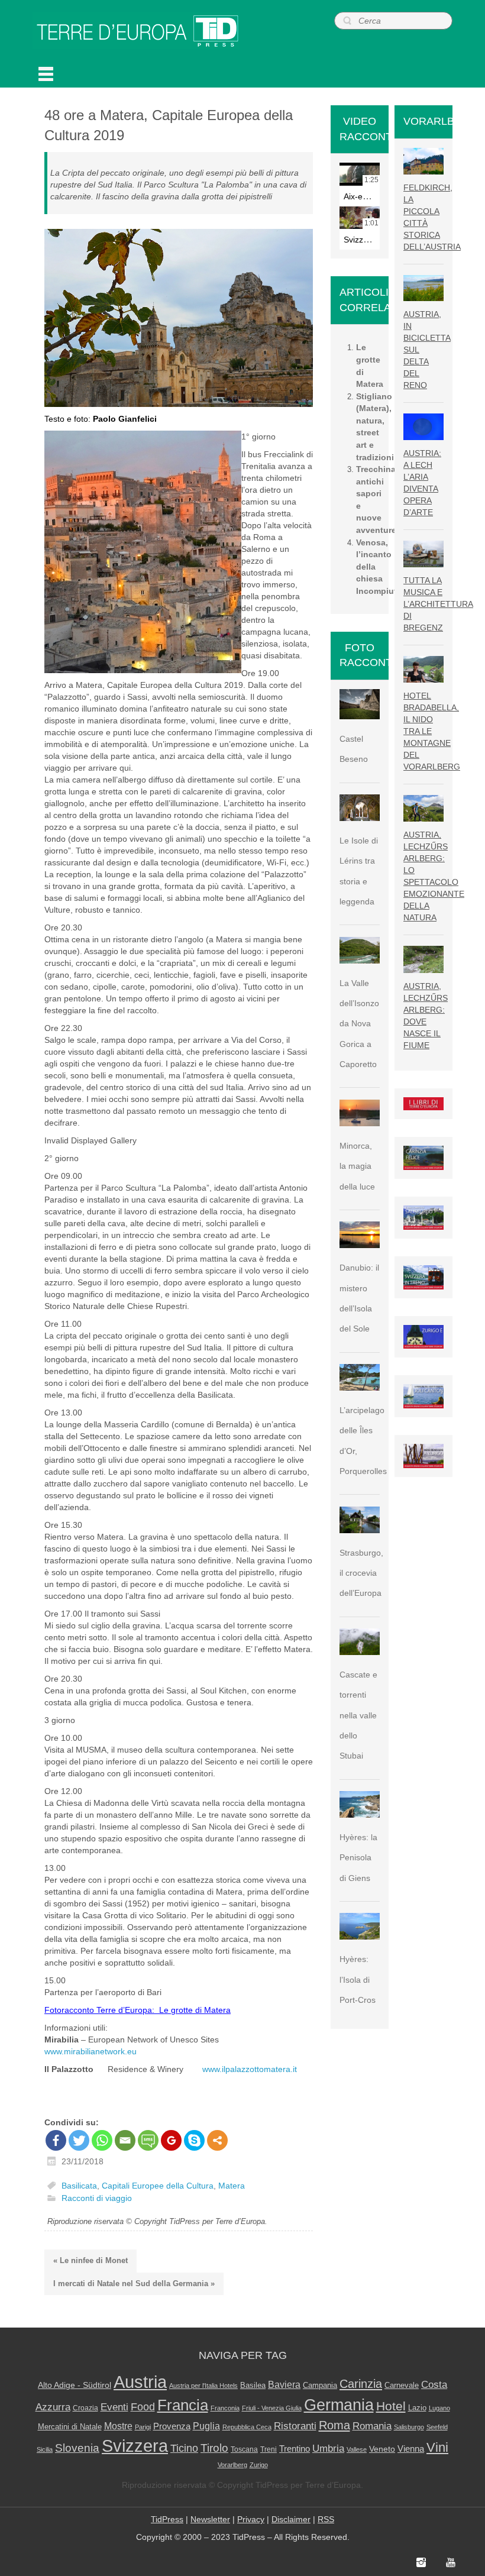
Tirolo (214, 2448)
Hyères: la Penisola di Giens (358, 1858)
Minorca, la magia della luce (357, 1166)
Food (143, 2407)
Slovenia (77, 2448)
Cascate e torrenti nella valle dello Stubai (358, 1715)
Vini (437, 2448)
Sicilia (45, 2449)
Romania (372, 2426)
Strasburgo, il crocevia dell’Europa (361, 1573)
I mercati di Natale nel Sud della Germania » (134, 2284)
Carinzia (361, 2384)
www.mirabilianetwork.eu (90, 2051)
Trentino (295, 2449)
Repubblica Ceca (247, 2427)
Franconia (225, 2408)
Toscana (244, 2449)
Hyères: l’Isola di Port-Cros (358, 1979)
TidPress (167, 2519)
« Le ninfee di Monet (90, 2260)
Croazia (85, 2408)
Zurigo (259, 2465)
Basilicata (79, 2186)
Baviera (284, 2384)
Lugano (439, 2408)
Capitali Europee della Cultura (158, 2186)
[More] (217, 2140)
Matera (232, 2186)
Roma (334, 2425)
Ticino (184, 2448)
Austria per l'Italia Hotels (203, 2386)
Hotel (391, 2406)
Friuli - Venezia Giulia (272, 2408)
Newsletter (210, 2519)
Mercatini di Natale (70, 2427)
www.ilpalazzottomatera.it (250, 2069)
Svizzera (135, 2446)
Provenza (172, 2426)
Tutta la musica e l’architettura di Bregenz (438, 604)
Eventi (114, 2407)
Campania (320, 2385)
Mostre (118, 2426)
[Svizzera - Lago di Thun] (360, 218)
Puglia (206, 2426)
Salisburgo (409, 2427)
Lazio (417, 2408)
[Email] (125, 2140)
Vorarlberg (232, 2465)
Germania (339, 2405)
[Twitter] (79, 2140)
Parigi (143, 2427)
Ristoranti (295, 2426)
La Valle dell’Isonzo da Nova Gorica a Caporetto (359, 1024)
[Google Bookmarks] (171, 2140)
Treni (269, 2449)
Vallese (357, 2449)
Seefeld (437, 2427)
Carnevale (402, 2386)
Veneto (382, 2449)
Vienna (411, 2449)
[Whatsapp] (102, 2140)
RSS (326, 2519)
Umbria (328, 2449)
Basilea (253, 2385)
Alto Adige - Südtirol (75, 2385)
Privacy (251, 2519)
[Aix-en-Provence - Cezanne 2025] (360, 174)
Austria (140, 2382)
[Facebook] (56, 2140)
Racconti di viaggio (97, 2199)
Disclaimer (291, 2519)
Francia (183, 2405)
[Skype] (194, 2140)
